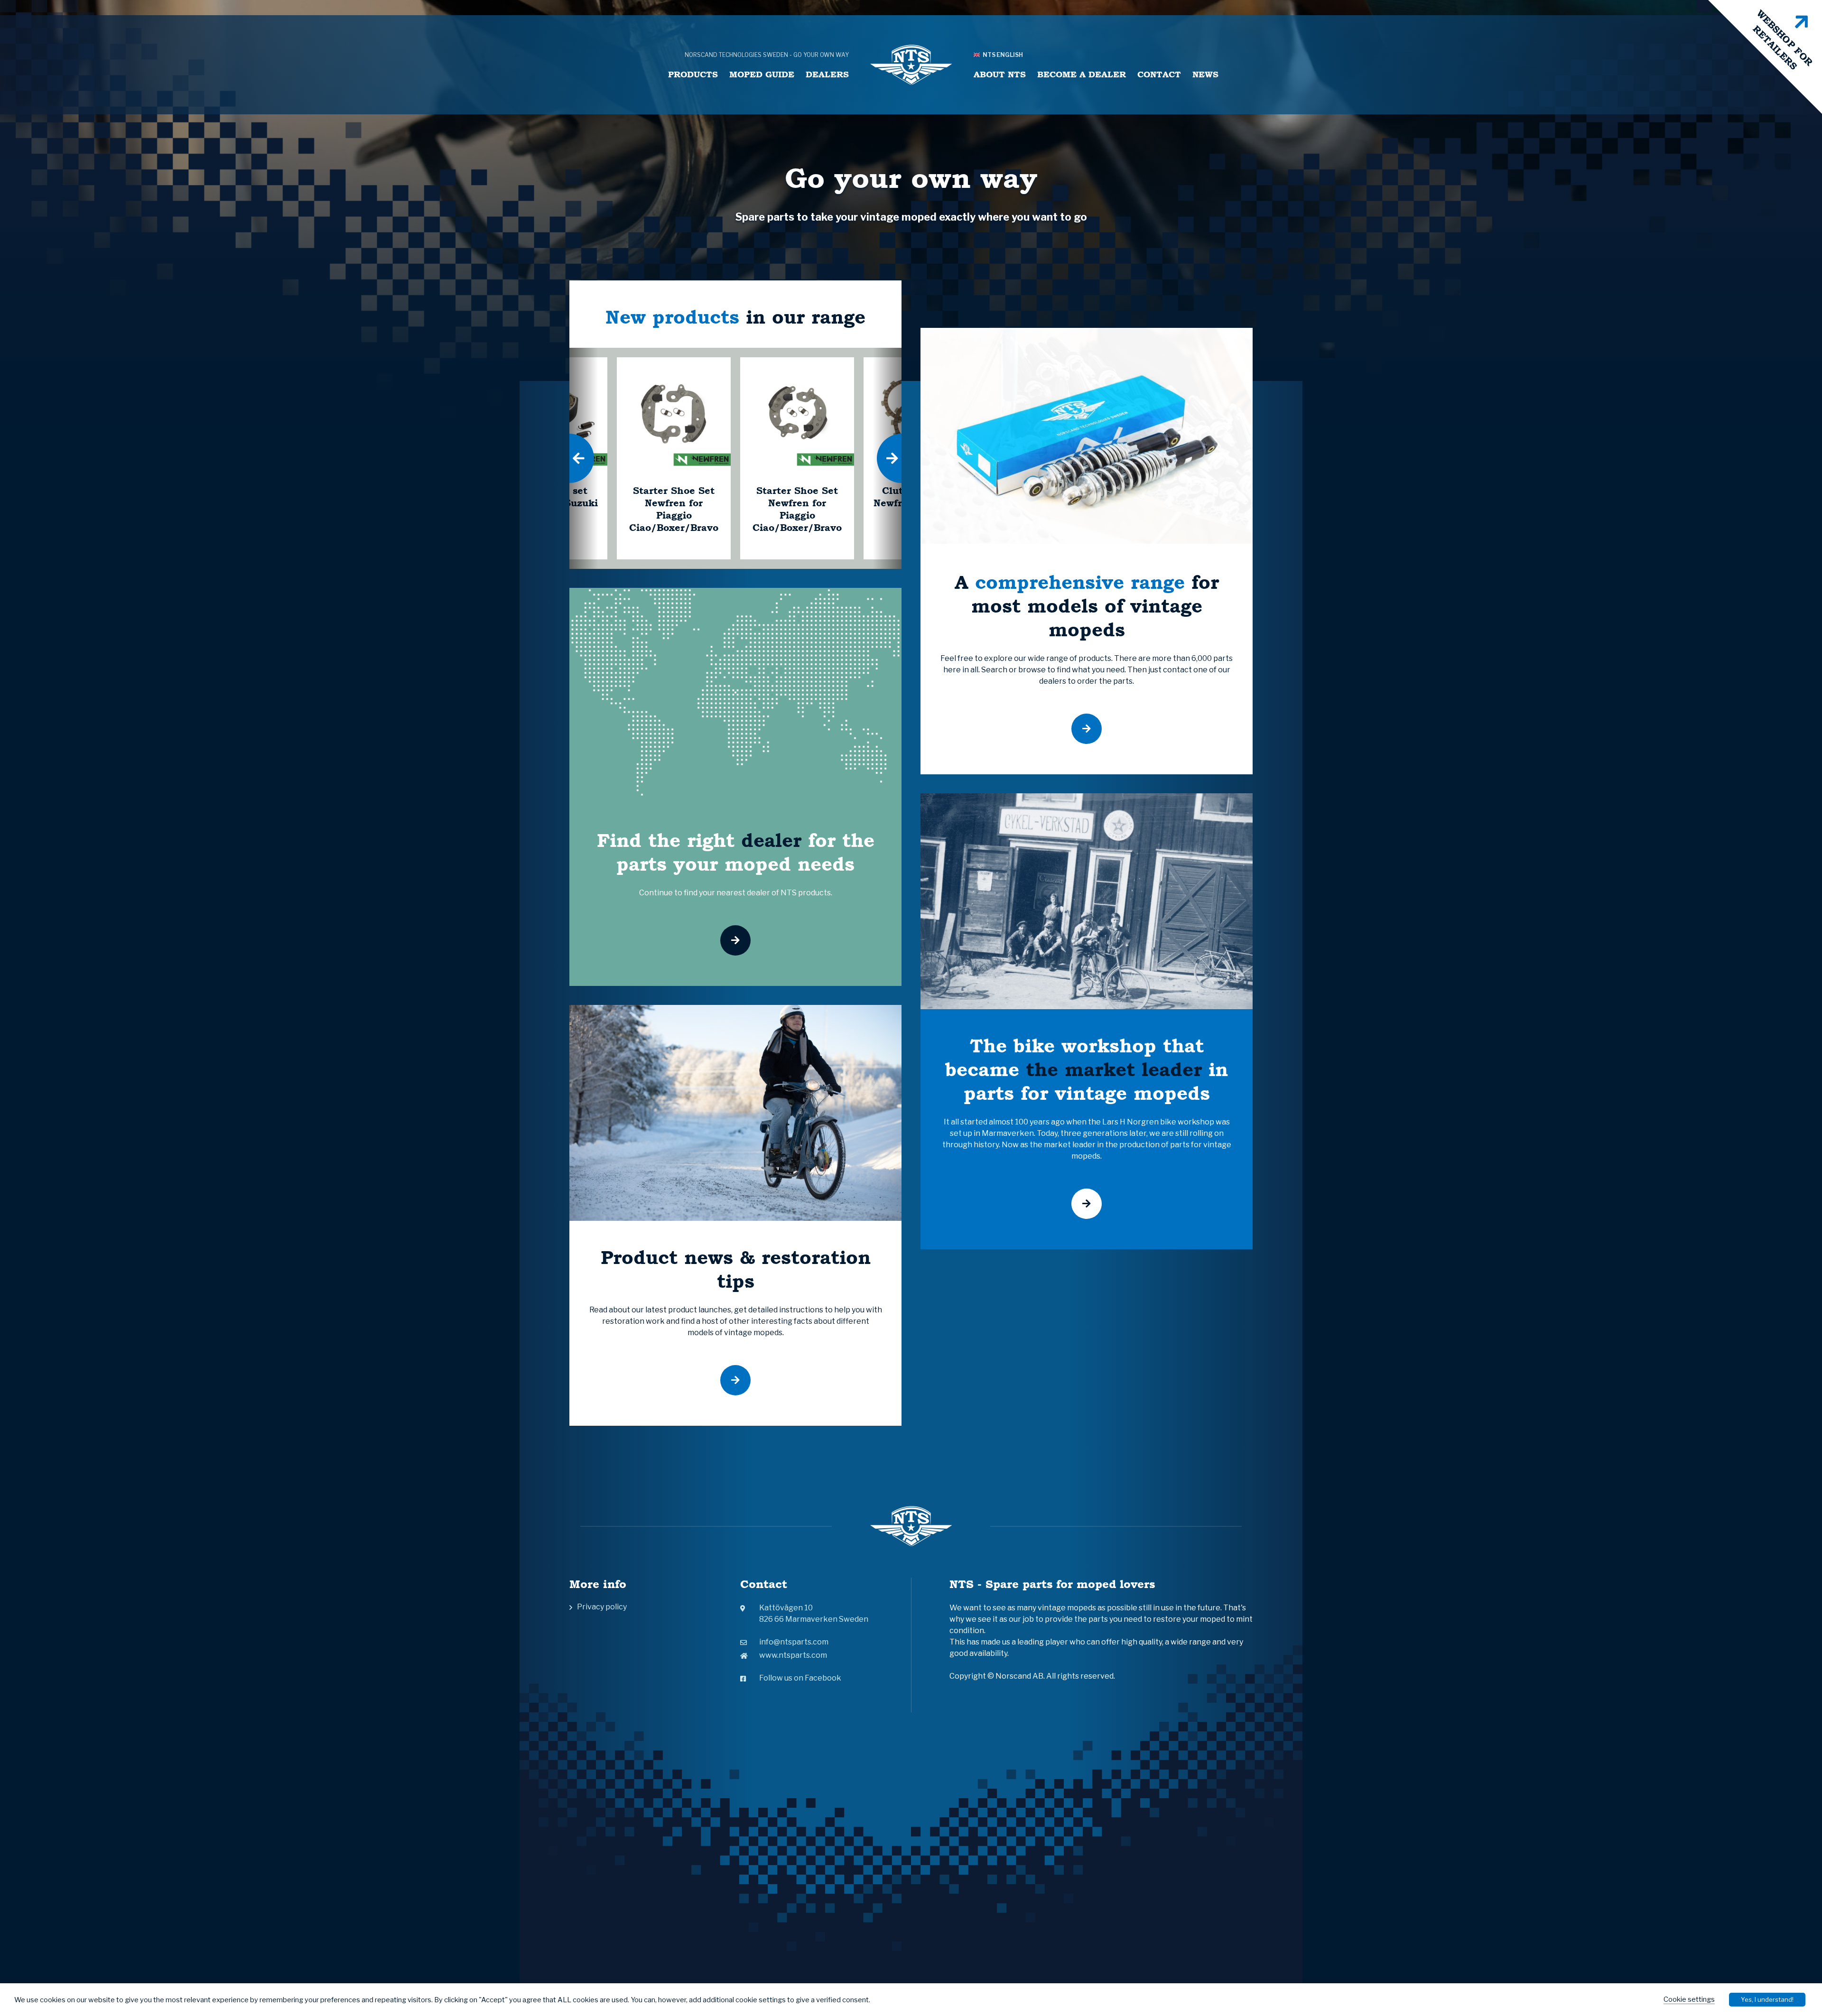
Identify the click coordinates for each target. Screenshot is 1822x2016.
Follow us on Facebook (800, 1678)
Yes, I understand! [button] (1767, 1999)
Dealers (827, 74)
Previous (569, 458)
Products (693, 74)
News (1205, 74)
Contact (1159, 74)
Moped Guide (762, 74)
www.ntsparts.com (793, 1655)
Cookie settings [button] (1689, 1999)
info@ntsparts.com (794, 1642)
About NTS (1000, 74)
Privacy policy (602, 1607)
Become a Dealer (1082, 74)
